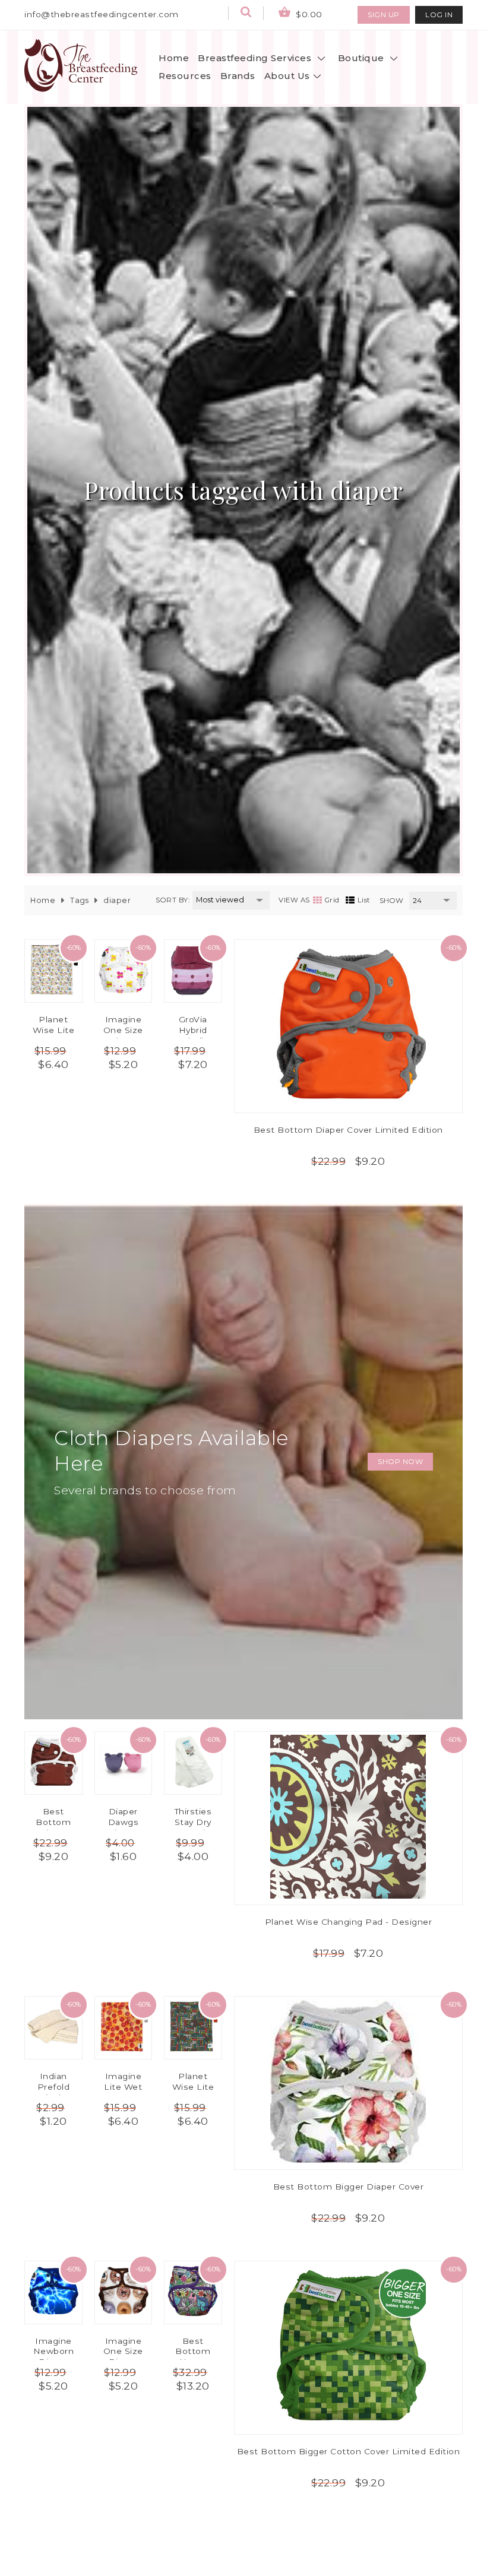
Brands (238, 76)
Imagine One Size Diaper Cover (123, 1035)
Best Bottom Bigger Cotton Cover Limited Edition (349, 2451)
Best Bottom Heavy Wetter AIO (193, 2357)
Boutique (363, 58)
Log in (439, 15)
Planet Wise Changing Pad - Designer (349, 1922)
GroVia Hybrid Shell (193, 1030)
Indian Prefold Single (54, 2087)
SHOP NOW (400, 1461)
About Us (287, 76)
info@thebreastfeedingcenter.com (102, 14)
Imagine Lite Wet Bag (123, 2087)
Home (174, 58)
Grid (332, 900)
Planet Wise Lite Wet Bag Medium (54, 1035)
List (364, 900)
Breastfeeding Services (256, 58)
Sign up (384, 15)
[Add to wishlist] (367, 967)
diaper (117, 900)
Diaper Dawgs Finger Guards (123, 1827)
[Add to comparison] (330, 967)
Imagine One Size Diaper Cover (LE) (123, 2357)
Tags (79, 900)
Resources (185, 76)
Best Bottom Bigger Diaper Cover (349, 2187)
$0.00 (308, 14)
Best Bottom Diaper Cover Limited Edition (348, 1130)
